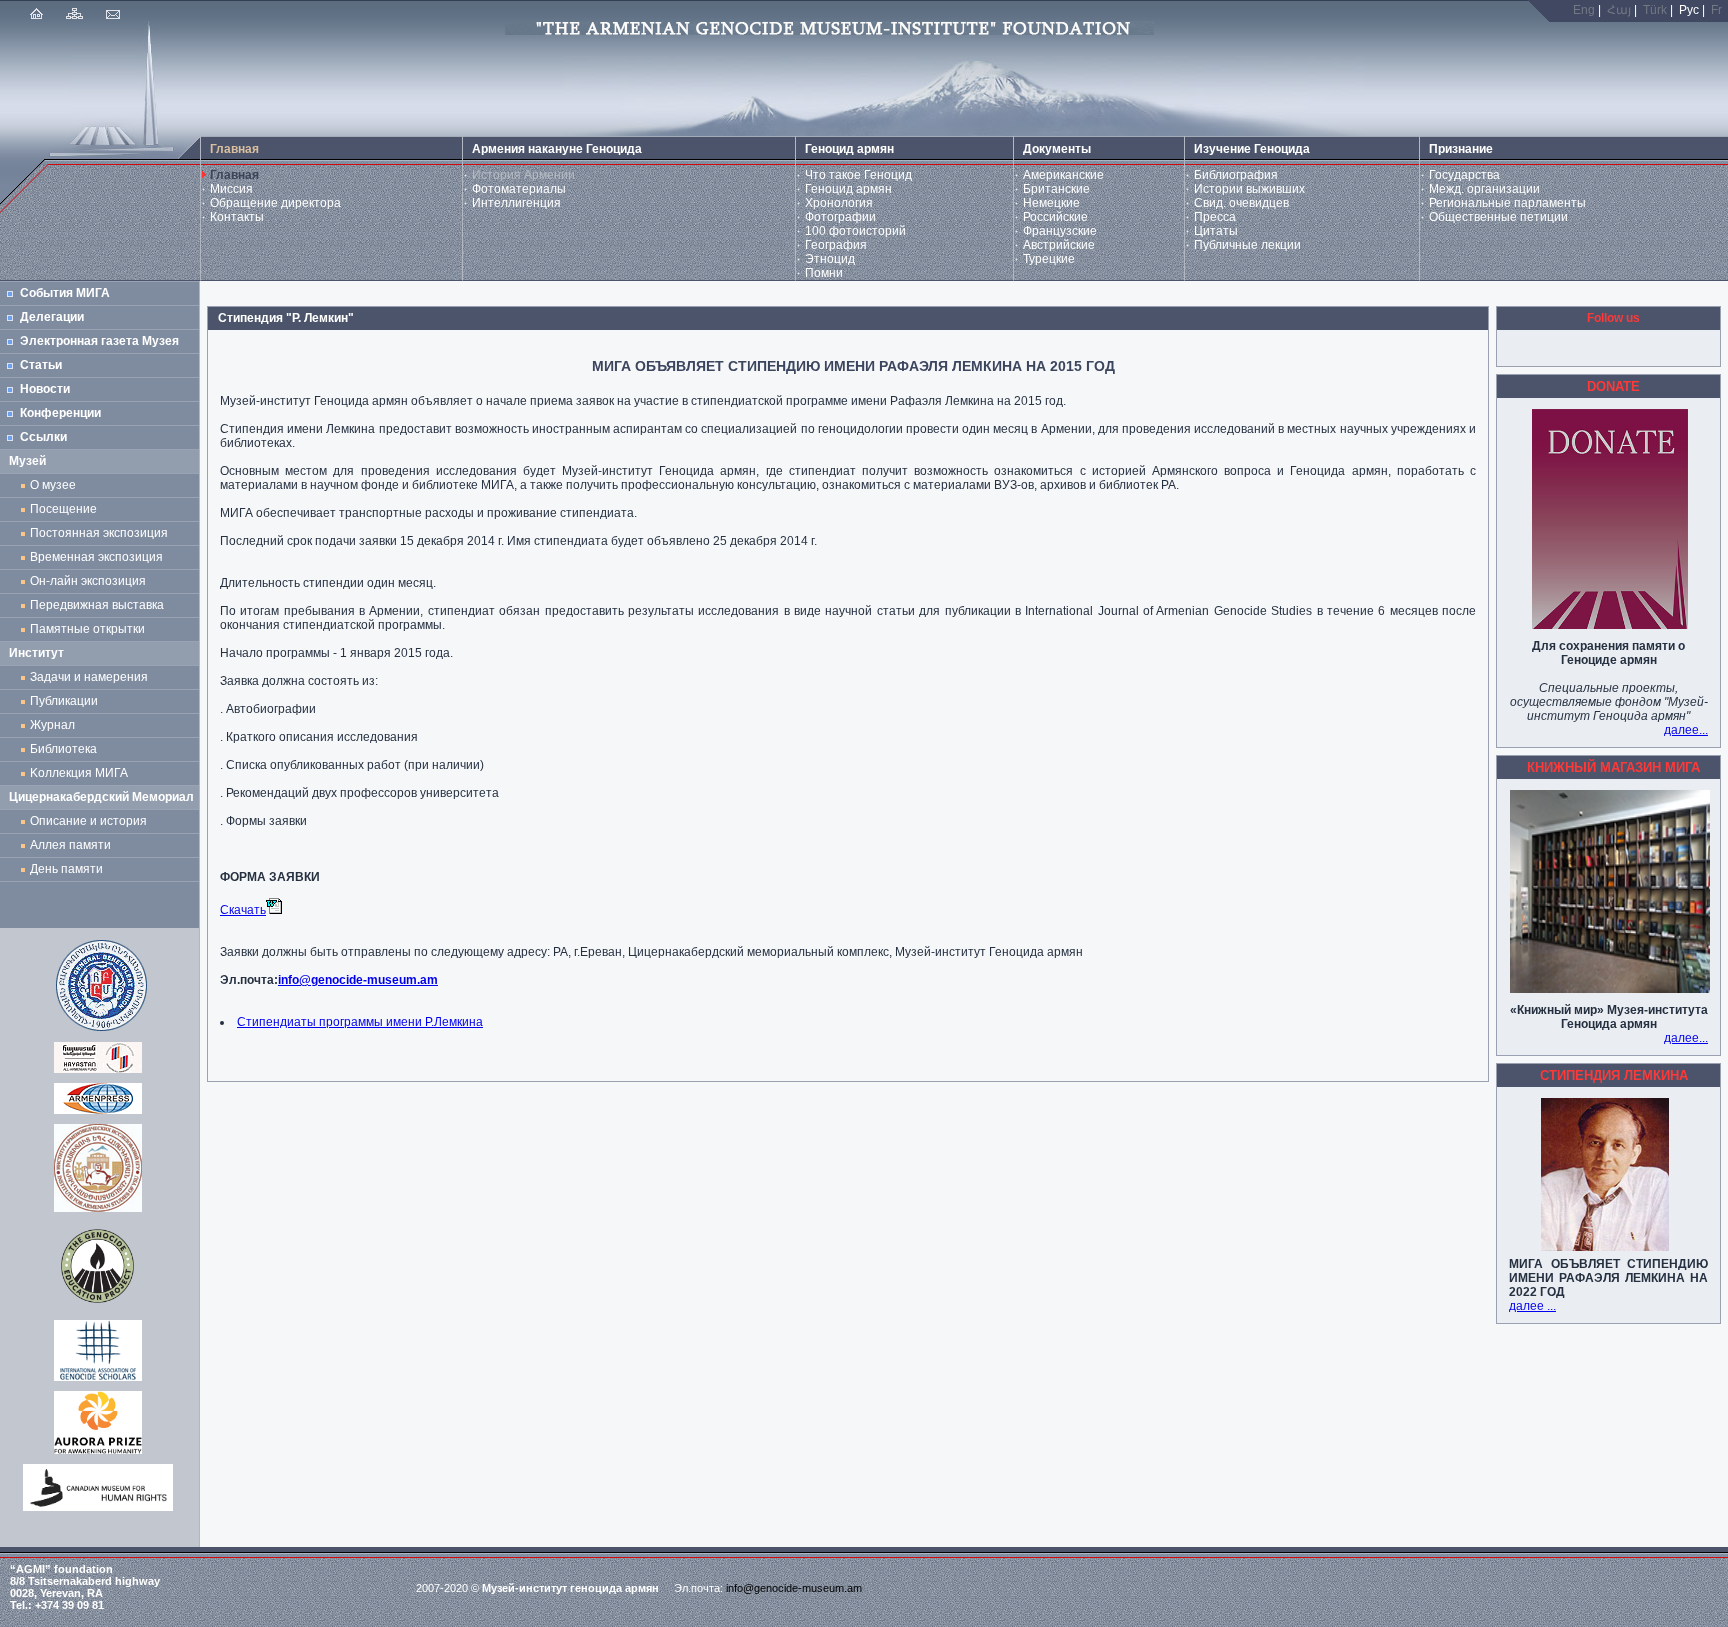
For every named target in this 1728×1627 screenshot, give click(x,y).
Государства (1464, 175)
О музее (53, 485)
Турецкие (1049, 259)
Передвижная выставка (100, 605)
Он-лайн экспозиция (91, 581)
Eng (1584, 10)
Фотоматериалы (519, 189)
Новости (45, 389)
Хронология (839, 203)
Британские (1056, 189)
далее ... (1532, 1306)
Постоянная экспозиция (99, 533)
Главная (234, 175)
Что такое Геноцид (858, 175)
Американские (1063, 175)
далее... (1686, 730)
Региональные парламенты (1507, 203)
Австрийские (1059, 245)
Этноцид (830, 259)
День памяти (66, 869)
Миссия (231, 189)
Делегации (52, 317)
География (836, 245)
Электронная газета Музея (99, 341)
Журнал (55, 725)
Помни (824, 273)
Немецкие (1051, 203)
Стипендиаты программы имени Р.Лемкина (360, 1022)
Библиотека (63, 749)
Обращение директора (275, 203)
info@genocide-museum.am (358, 980)
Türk (1655, 10)
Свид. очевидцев (1241, 203)
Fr (1716, 10)
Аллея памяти (70, 845)
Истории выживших (1249, 189)
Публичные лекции (1247, 245)
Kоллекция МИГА (79, 773)
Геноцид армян (848, 189)
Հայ (1619, 10)
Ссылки (43, 437)
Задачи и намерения (89, 677)
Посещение (63, 509)
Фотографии (840, 217)
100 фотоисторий (855, 231)
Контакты (237, 217)
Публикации (64, 701)
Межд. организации (1484, 189)
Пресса (1215, 217)
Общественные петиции (1498, 217)
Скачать (243, 910)
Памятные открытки (90, 629)
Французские (1060, 231)
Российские (1055, 217)
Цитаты (1216, 231)
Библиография (1236, 175)
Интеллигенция (516, 203)
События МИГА (65, 293)
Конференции (60, 413)
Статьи (41, 365)
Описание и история (88, 821)
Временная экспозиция (96, 557)
